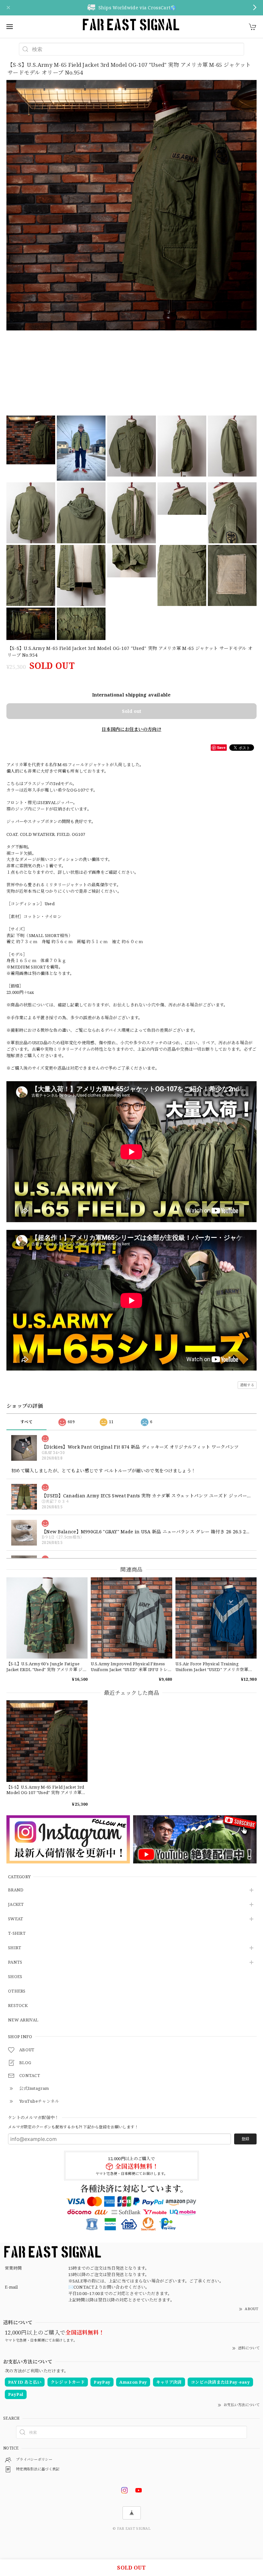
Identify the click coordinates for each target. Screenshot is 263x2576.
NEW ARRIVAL (23, 2020)
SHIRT (15, 1948)
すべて (26, 1422)
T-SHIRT (17, 1933)
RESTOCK (18, 2006)
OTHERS (17, 1991)
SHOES (15, 1977)
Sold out (131, 711)
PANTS (15, 1962)
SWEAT (16, 1919)
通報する (247, 1385)
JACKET (16, 1905)
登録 (245, 2139)
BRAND (16, 1890)
